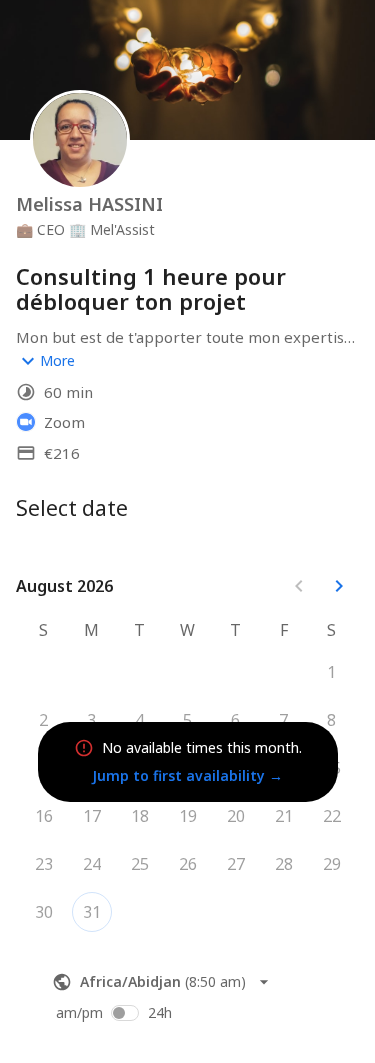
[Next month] (339, 586)
